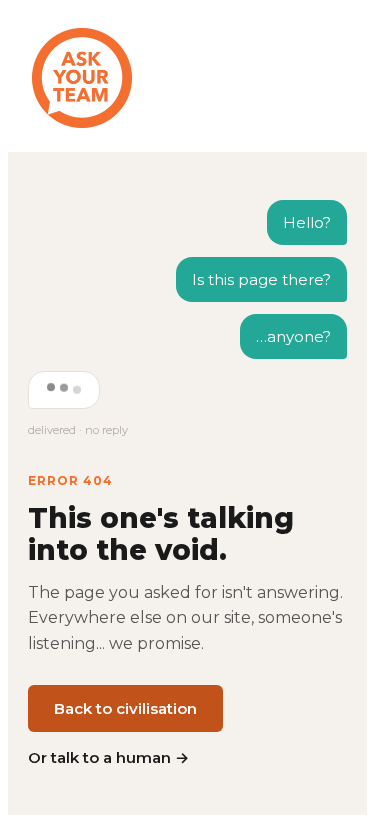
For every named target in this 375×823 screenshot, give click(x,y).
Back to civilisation (125, 708)
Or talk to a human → (108, 757)
